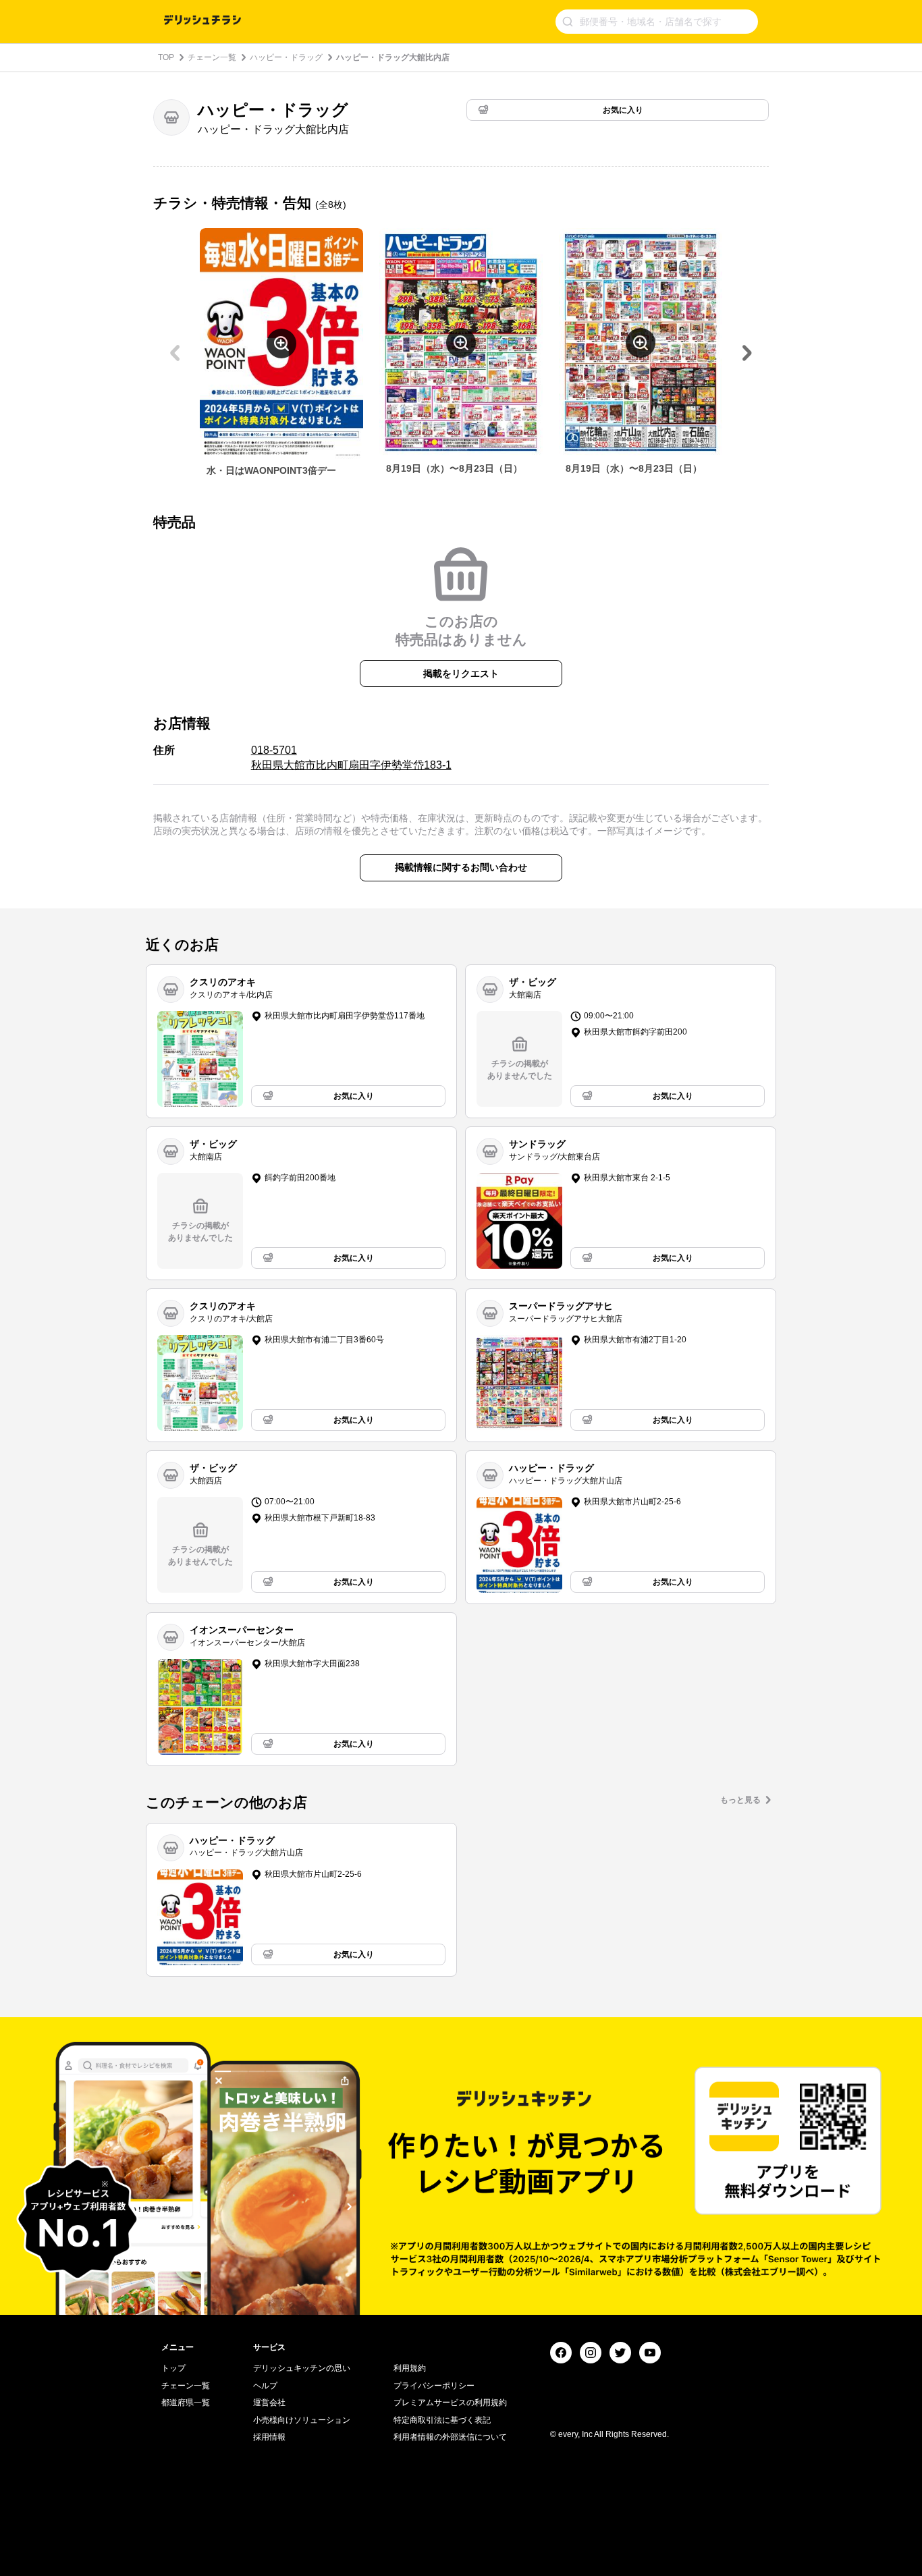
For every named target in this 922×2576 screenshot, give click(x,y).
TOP (166, 57)
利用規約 (410, 2368)
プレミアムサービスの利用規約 (450, 2403)
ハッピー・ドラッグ (286, 57)
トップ (173, 2368)
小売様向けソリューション (302, 2420)
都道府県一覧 (186, 2403)
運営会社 (269, 2403)
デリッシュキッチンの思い (302, 2368)
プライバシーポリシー (434, 2386)
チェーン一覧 (212, 57)
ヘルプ (265, 2386)
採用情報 (269, 2437)
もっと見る (740, 1800)
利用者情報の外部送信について (450, 2437)
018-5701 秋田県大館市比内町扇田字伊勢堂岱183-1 (351, 758)
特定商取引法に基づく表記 (442, 2420)
